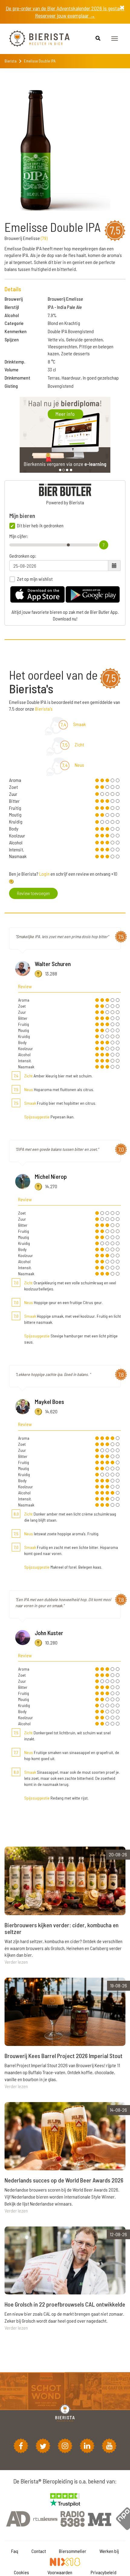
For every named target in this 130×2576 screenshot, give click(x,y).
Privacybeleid (104, 2572)
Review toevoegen (33, 893)
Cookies (21, 2572)
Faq (15, 2551)
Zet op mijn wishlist (35, 579)
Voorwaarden (60, 2572)
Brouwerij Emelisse (65, 299)
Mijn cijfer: (19, 536)
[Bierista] (35, 39)
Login (44, 874)
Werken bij (109, 2551)
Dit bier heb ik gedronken (40, 526)
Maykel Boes (49, 1401)
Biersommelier (73, 2551)
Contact (39, 2551)
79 (44, 238)
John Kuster (49, 1633)
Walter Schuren (53, 964)
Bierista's (44, 709)
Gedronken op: (23, 556)
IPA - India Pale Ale (65, 307)
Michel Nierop (51, 1176)
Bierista (11, 61)
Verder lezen (16, 1962)
